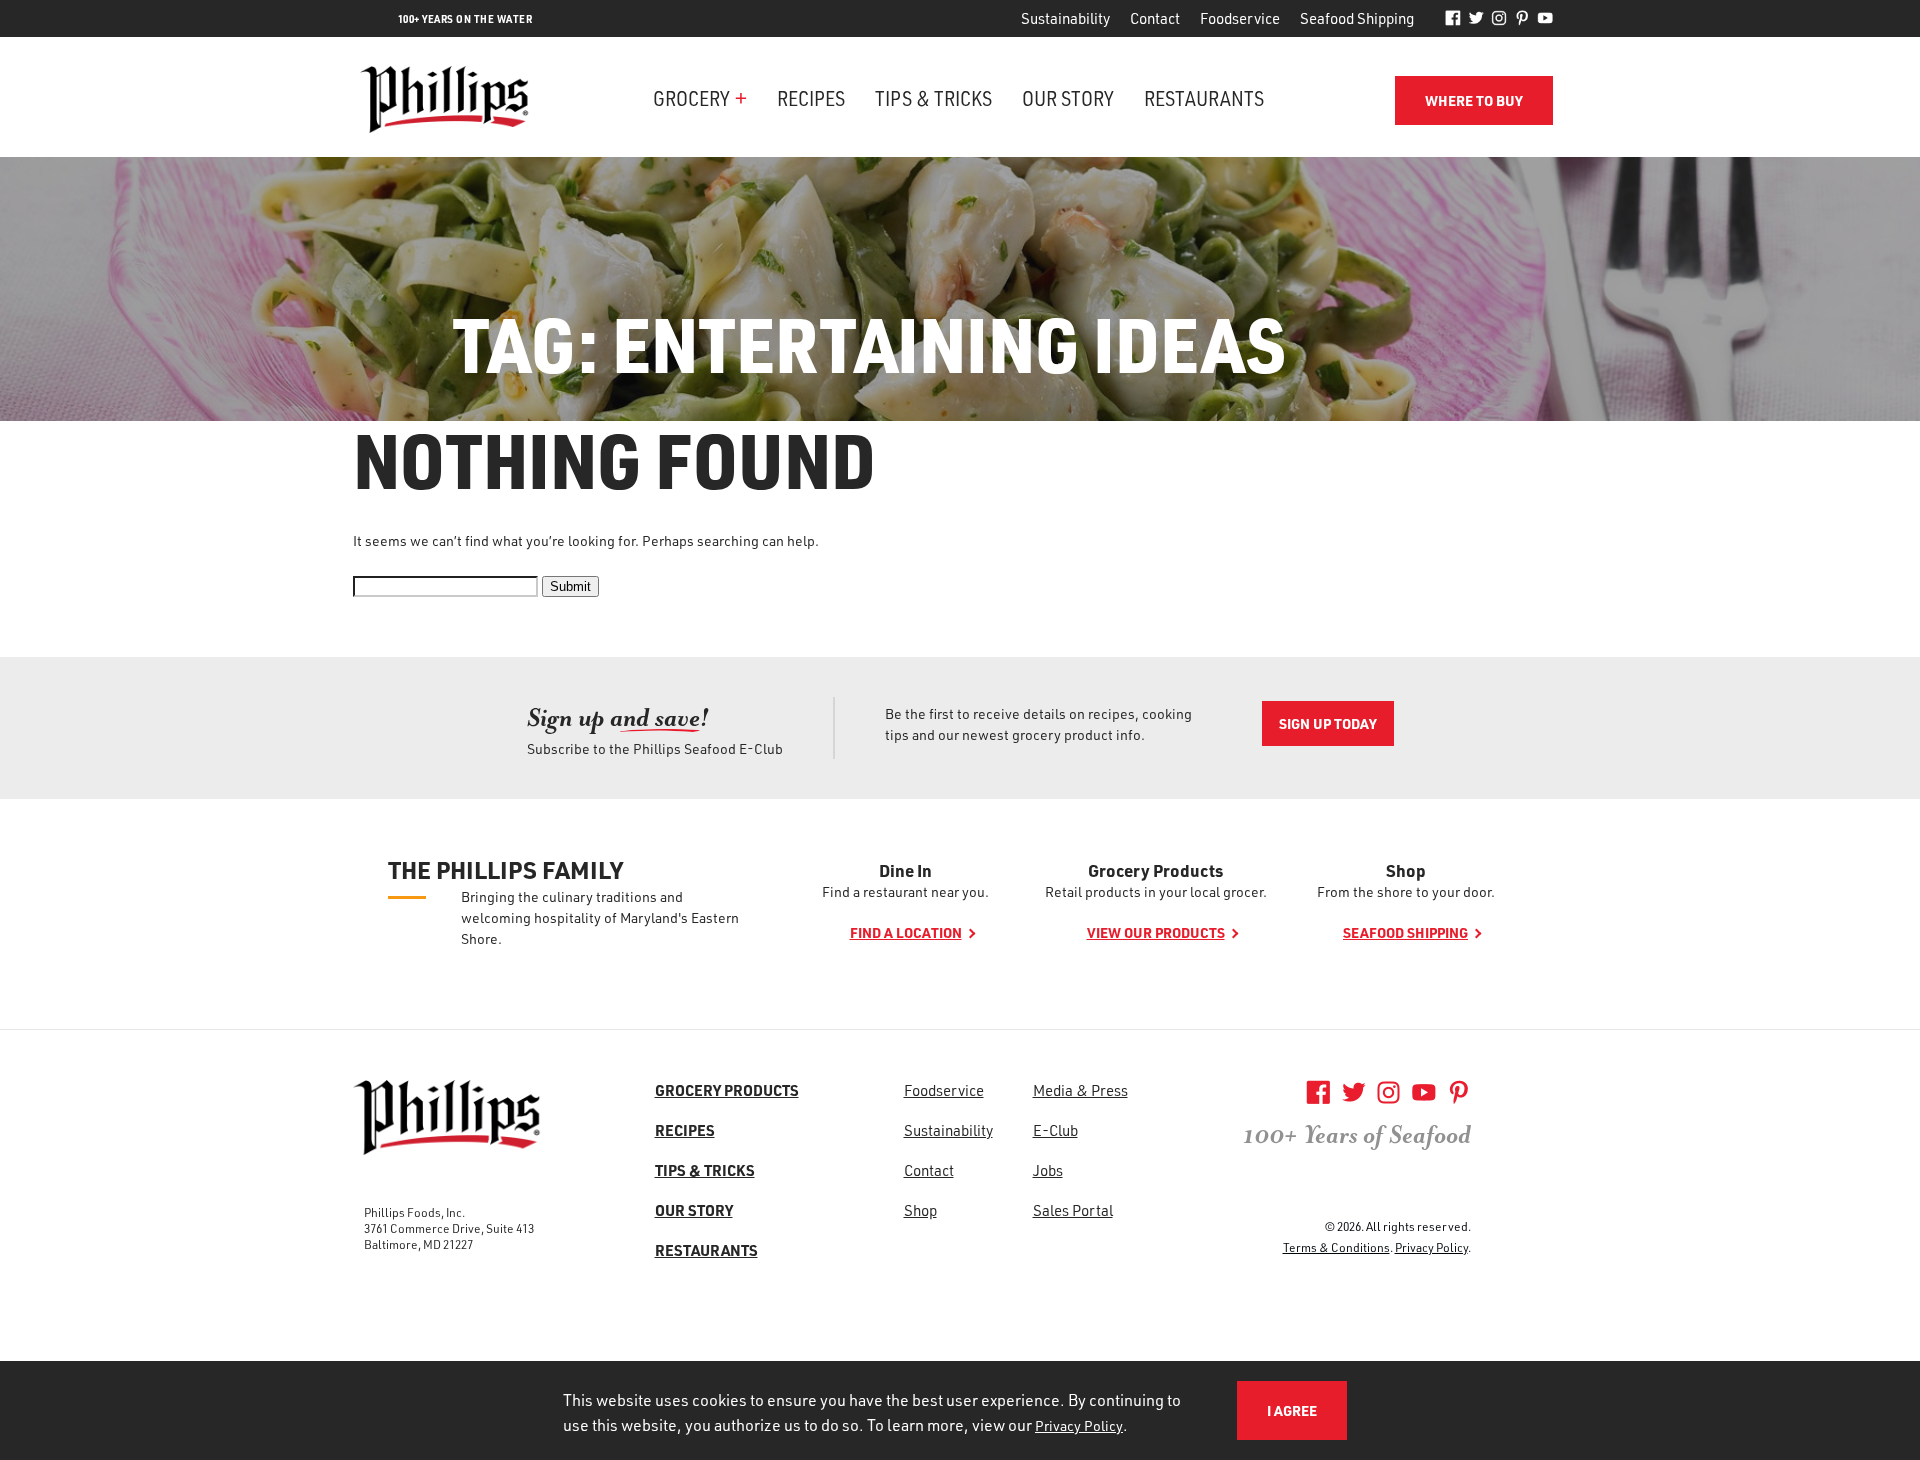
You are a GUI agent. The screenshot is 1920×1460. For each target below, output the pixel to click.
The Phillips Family (505, 870)
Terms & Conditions (1336, 1247)
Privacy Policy (1431, 1247)
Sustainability (1065, 18)
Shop (1406, 870)
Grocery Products (1155, 870)
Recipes (811, 97)
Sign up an (618, 717)
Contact (1155, 18)
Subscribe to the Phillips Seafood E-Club (655, 748)
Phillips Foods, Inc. (414, 1212)
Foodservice (1240, 18)
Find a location (906, 932)
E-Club (1055, 1130)
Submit (570, 586)
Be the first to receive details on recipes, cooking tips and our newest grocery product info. (1038, 724)
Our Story (1068, 97)
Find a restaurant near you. (905, 891)
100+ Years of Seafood (1357, 1135)
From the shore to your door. (1406, 891)
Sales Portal (1073, 1210)
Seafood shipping (1405, 932)
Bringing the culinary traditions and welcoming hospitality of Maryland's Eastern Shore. (600, 917)
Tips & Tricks (933, 97)
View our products (1156, 932)
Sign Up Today (1328, 723)
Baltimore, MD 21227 (418, 1244)
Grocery (691, 97)
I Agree (1292, 1410)
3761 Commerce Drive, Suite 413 (449, 1228)
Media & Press (1080, 1090)
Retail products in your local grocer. (1156, 891)
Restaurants (1204, 97)
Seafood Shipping (1357, 18)
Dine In (905, 870)
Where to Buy (1474, 100)
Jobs (1048, 1170)
